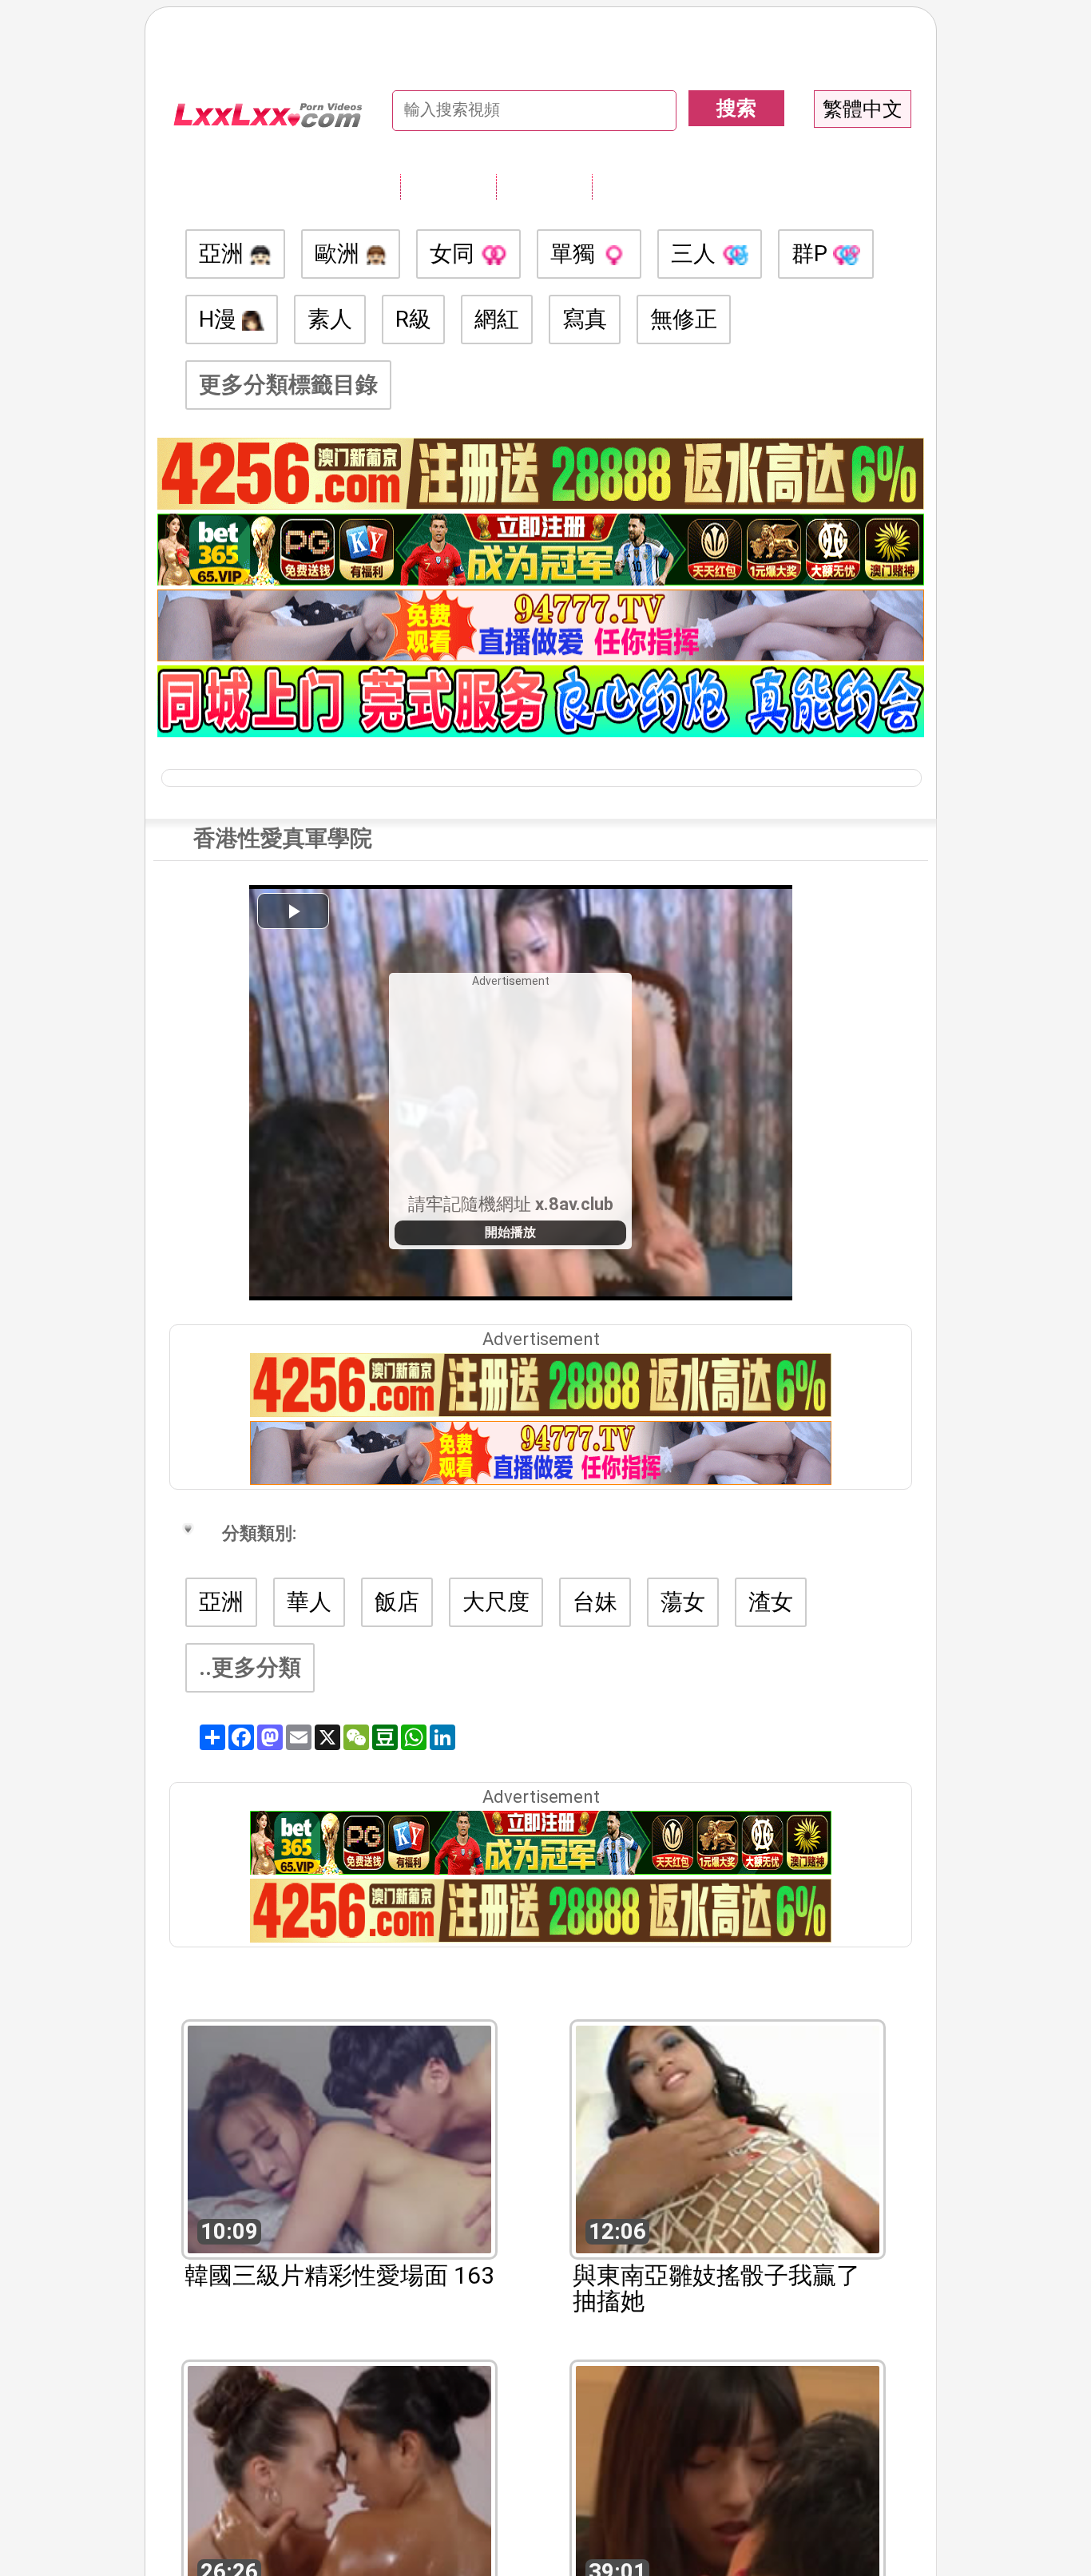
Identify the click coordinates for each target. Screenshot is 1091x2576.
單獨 (575, 254)
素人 (330, 319)
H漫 (220, 319)
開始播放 (510, 1232)
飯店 (397, 1602)
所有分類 (448, 186)
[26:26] (339, 2478)
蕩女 (683, 1602)
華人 (309, 1602)
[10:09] (339, 2138)
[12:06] (728, 2138)
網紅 (497, 319)
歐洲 (340, 254)
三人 (696, 254)
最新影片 (544, 186)
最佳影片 (640, 186)
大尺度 (496, 1602)
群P (812, 254)
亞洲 (224, 254)
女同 (455, 254)
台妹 (595, 1602)
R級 (413, 319)
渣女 (771, 1602)
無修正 (684, 319)
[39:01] (728, 2478)
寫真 (585, 319)
